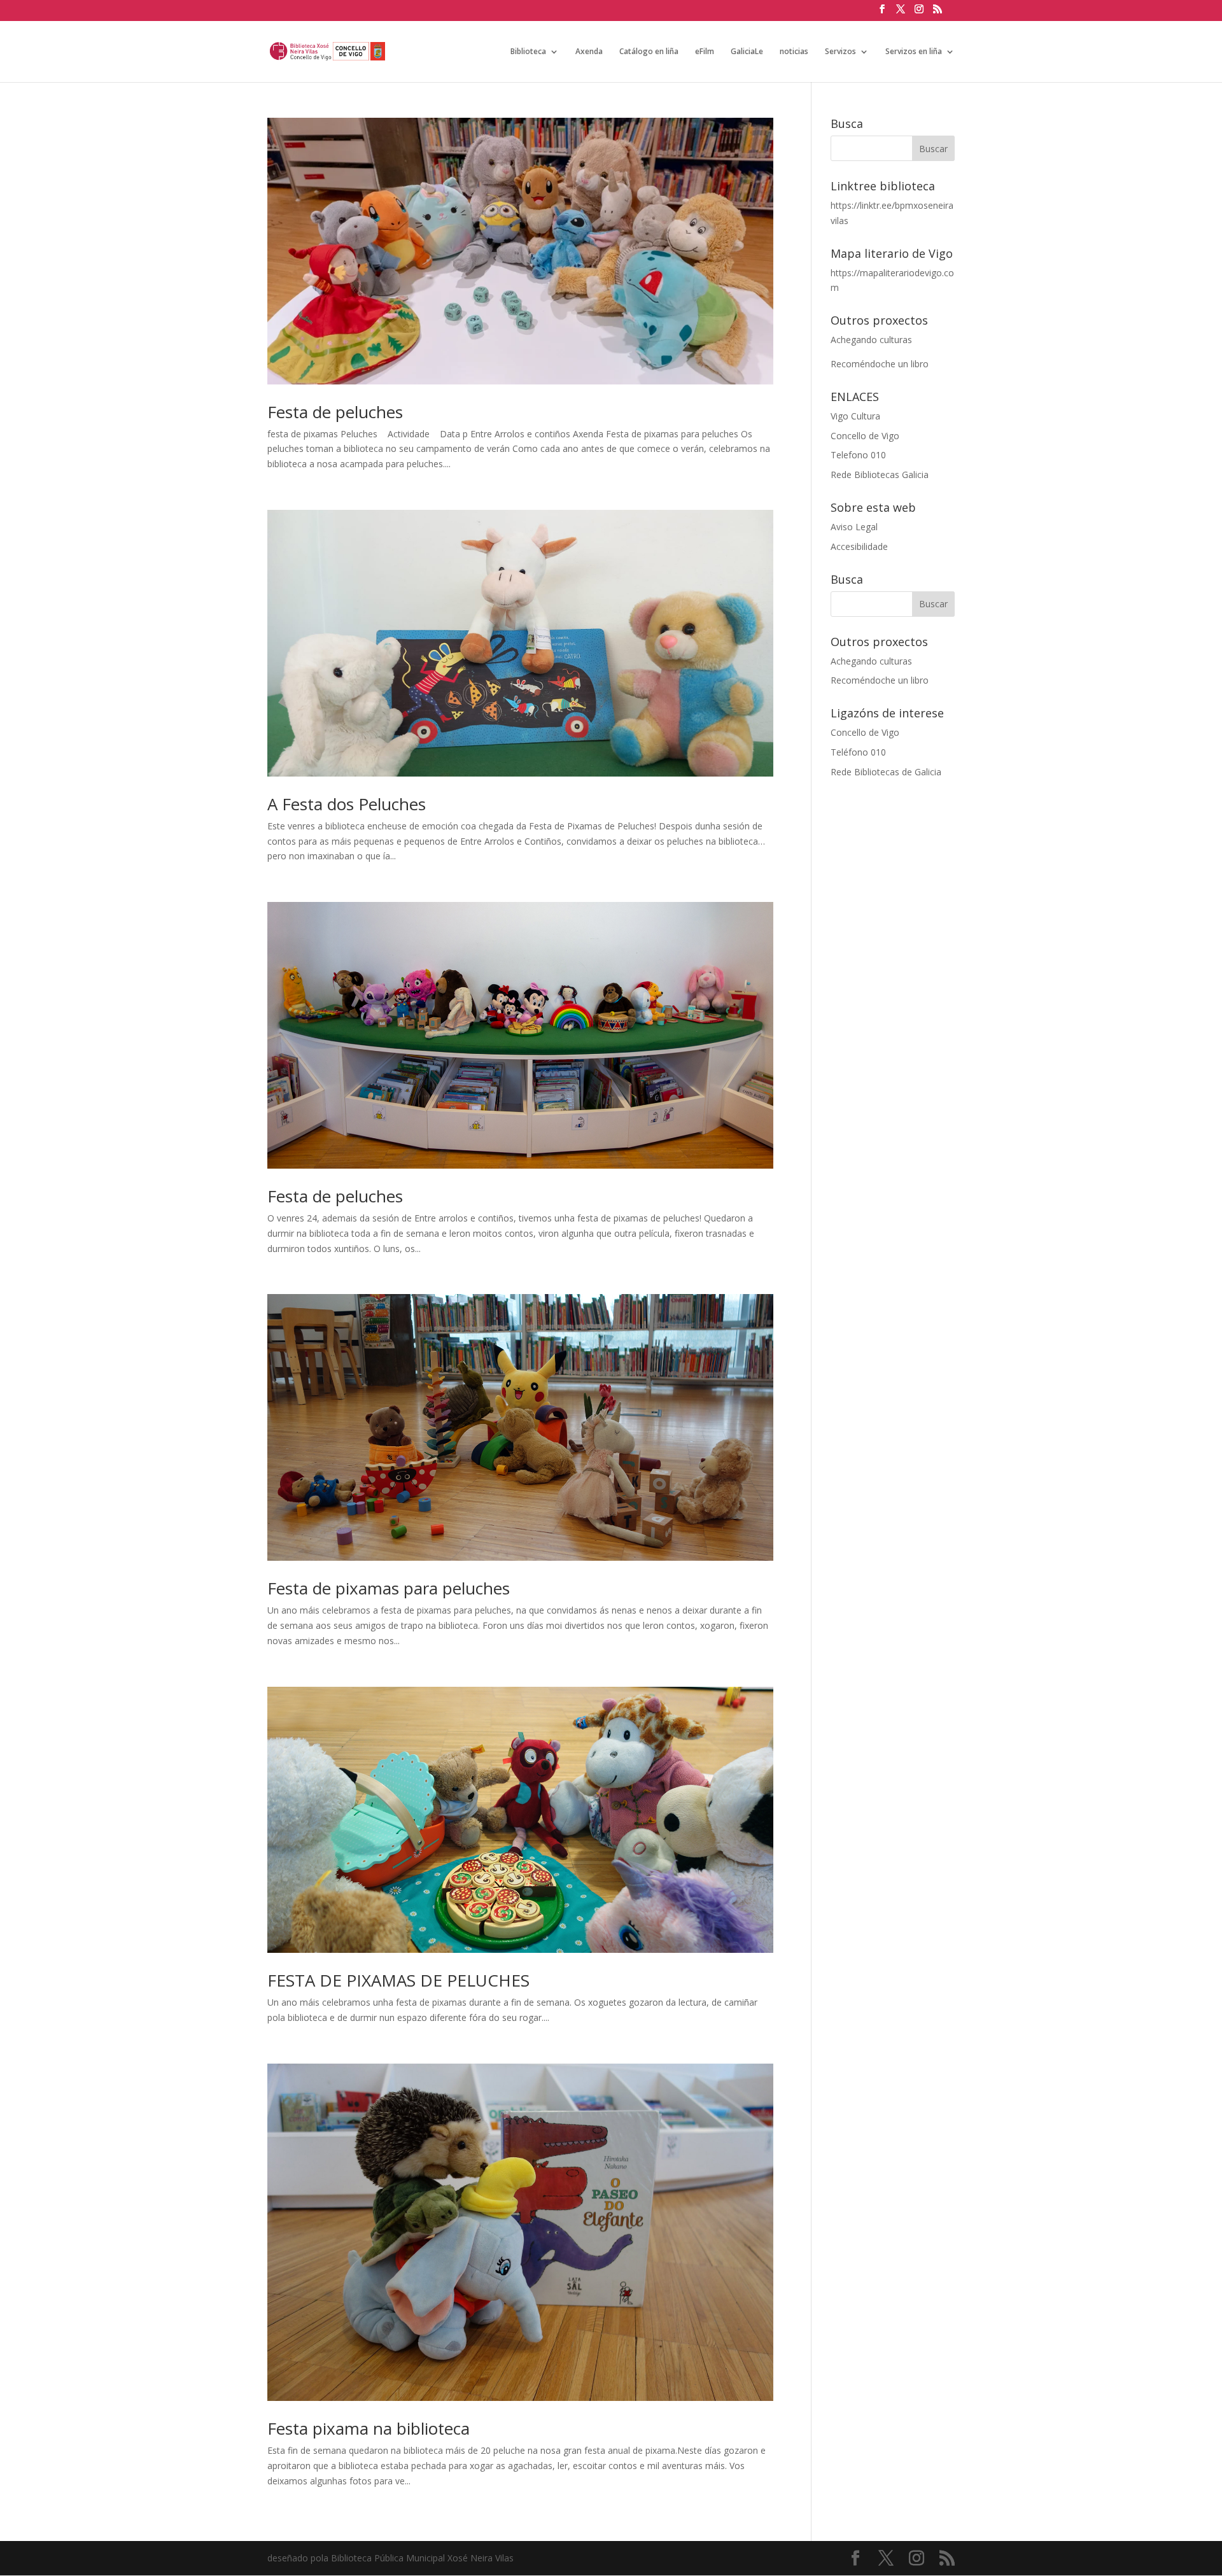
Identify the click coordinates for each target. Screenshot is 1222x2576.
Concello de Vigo (865, 436)
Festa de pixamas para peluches (389, 1588)
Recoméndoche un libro (880, 364)
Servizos (840, 52)
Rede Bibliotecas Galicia (880, 475)
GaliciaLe (747, 52)
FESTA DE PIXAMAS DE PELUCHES (398, 1980)
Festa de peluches (335, 412)
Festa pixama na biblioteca (369, 2428)
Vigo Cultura (855, 416)
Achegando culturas (871, 340)
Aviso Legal (854, 527)
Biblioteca (528, 52)
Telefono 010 (858, 455)
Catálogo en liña (649, 52)
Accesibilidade (859, 546)
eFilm (705, 52)
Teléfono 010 (858, 752)
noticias (794, 52)
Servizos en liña (914, 52)
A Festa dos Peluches (347, 804)
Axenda (589, 52)
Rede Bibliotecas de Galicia (886, 772)
